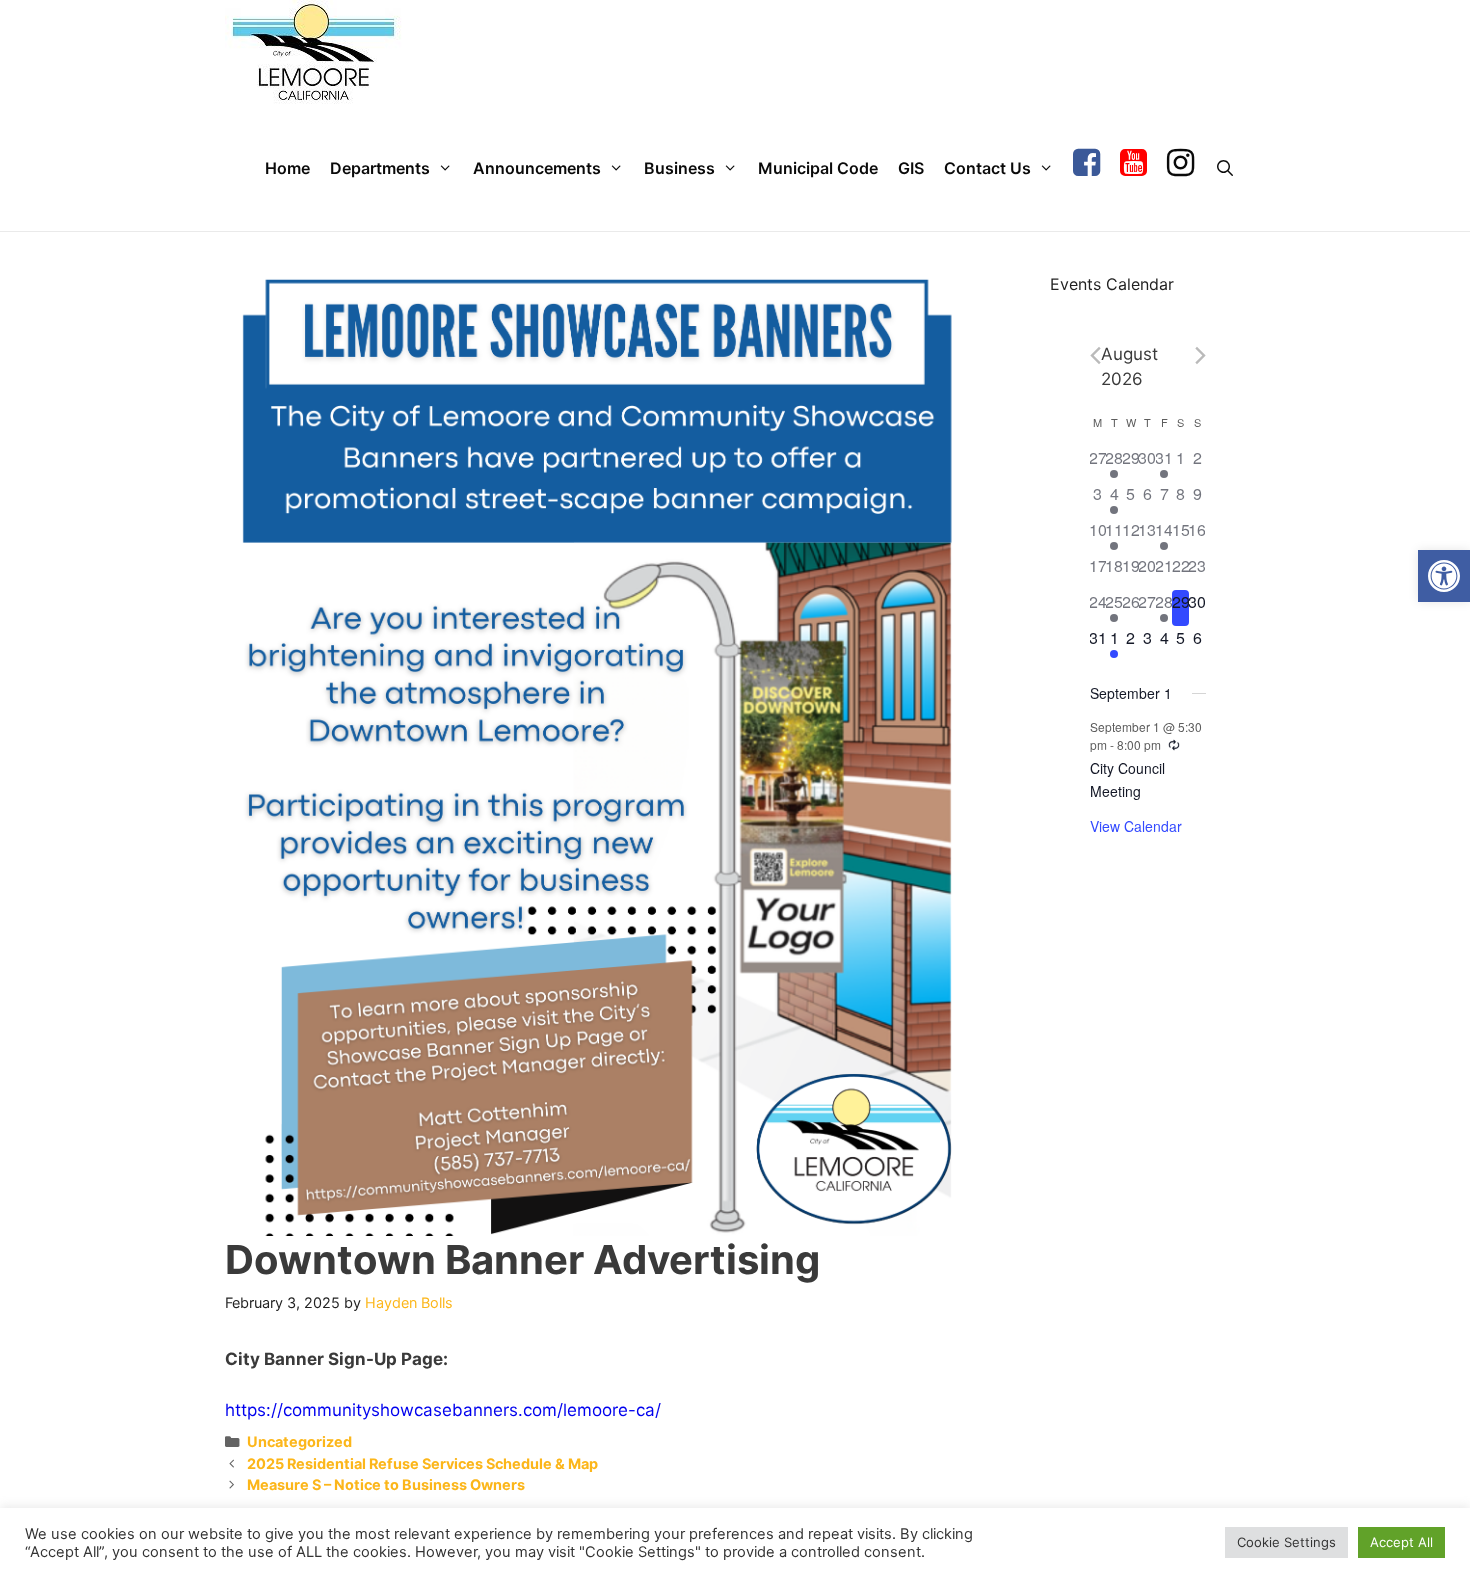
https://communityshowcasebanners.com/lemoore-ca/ (443, 1410)
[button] (1444, 576)
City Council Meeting (1127, 779)
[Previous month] (1095, 355)
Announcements (537, 168)
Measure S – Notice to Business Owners (386, 1484)
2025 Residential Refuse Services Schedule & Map (422, 1463)
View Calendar (1136, 826)
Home (287, 168)
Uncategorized (299, 1441)
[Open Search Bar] (1224, 168)
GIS (911, 168)
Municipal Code (818, 168)
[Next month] (1200, 355)
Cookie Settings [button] (1286, 1542)
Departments (380, 168)
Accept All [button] (1401, 1542)
